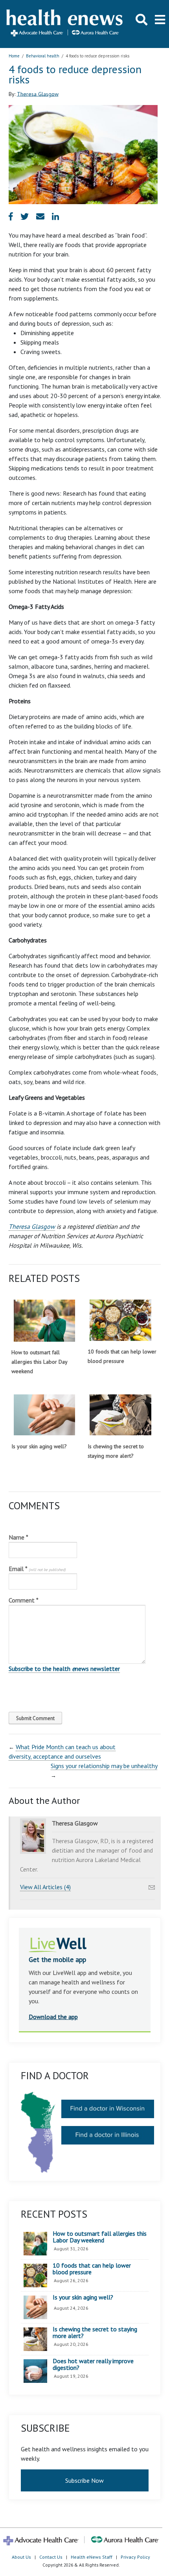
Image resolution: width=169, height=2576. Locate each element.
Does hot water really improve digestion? (93, 2365)
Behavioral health (43, 56)
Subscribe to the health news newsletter (64, 1669)
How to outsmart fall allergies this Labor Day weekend (39, 1362)
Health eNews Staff (92, 2557)
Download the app (53, 2017)
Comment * (24, 1600)
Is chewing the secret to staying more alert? (95, 2333)
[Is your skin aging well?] (45, 1415)
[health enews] (65, 24)
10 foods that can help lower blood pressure (92, 2269)
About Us (21, 2557)
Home (14, 56)
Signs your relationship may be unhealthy (104, 1766)
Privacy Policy (135, 2557)
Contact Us (51, 2557)
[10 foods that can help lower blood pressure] (120, 1320)
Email (37, 1569)
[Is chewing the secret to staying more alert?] (120, 1415)
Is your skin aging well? (39, 1446)
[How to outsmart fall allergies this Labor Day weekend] (45, 1320)
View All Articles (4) (45, 1887)
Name (18, 1537)
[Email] (152, 1885)
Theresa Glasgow (38, 94)
